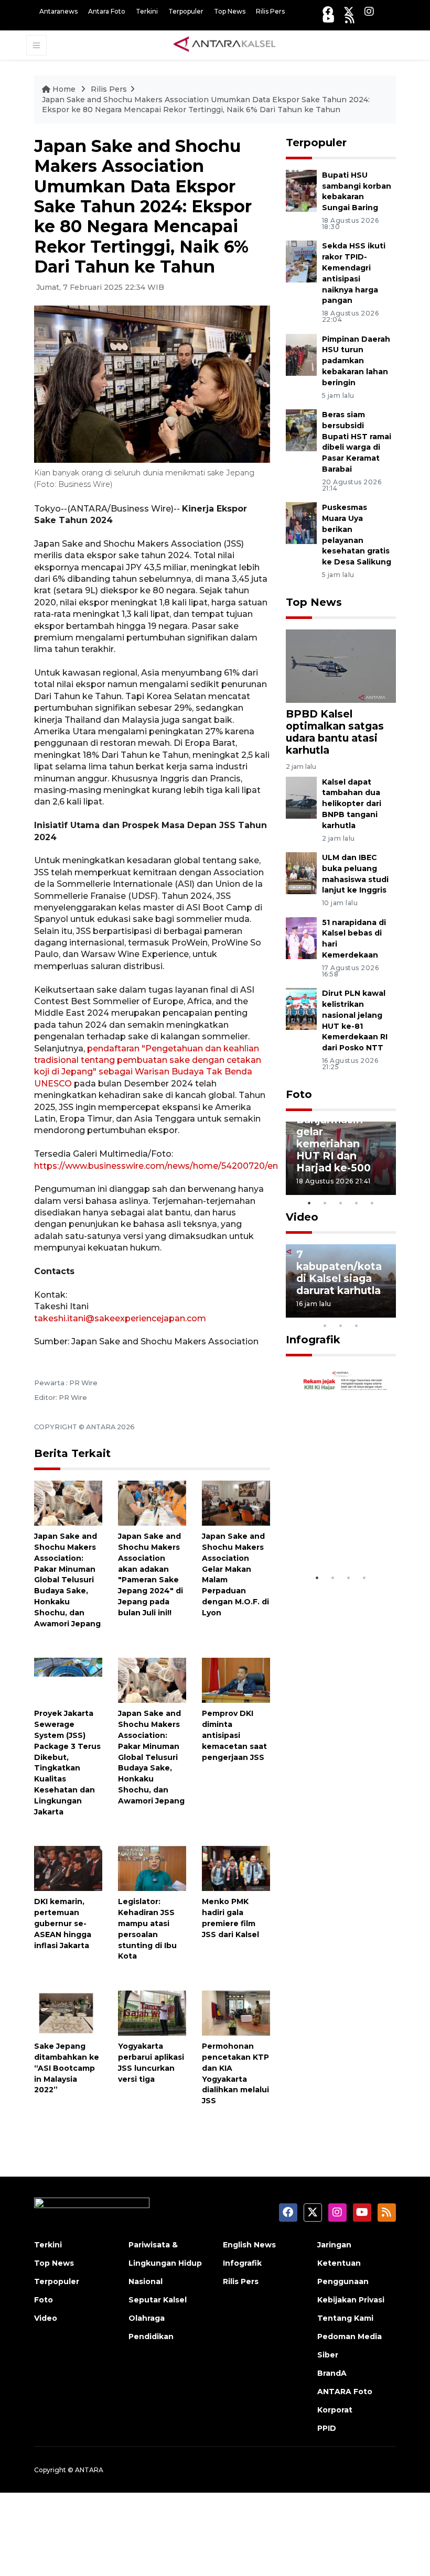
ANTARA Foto (345, 2392)
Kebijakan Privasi (351, 2300)
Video (302, 1217)
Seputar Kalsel (158, 2300)
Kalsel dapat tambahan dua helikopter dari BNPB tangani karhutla (352, 804)
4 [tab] (357, 1203)
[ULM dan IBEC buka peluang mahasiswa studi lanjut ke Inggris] (301, 872)
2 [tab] (325, 1203)
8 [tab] (325, 1325)
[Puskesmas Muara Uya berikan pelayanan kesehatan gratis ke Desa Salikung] (301, 522)
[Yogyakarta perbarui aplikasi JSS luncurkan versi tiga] (152, 2012)
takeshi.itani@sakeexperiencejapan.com (120, 1318)
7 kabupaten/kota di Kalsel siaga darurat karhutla (339, 1272)
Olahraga (147, 2318)
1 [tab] (309, 1203)
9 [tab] (341, 1325)
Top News (230, 11)
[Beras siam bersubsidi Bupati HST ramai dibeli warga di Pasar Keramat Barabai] (301, 430)
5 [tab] (372, 1203)
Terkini (147, 11)
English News (249, 2245)
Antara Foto (107, 11)
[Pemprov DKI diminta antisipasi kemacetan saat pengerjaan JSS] (236, 1680)
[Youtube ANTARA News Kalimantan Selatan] (329, 19)
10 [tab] (357, 1325)
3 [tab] (341, 1203)
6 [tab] (372, 1312)
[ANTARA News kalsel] (225, 45)
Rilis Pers (270, 11)
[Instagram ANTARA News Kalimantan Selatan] (369, 11)
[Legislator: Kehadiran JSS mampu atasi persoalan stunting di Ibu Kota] (152, 1868)
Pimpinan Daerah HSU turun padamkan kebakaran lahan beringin (356, 361)
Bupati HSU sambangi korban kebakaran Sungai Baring (357, 191)
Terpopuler (186, 11)
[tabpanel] (341, 1158)
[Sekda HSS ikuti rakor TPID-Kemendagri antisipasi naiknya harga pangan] (301, 261)
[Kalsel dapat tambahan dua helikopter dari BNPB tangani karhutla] (301, 797)
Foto (299, 1094)
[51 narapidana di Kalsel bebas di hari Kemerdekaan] (301, 937)
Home (64, 89)
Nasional (146, 2281)
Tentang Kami (345, 2318)
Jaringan (334, 2245)
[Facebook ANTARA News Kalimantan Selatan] (328, 11)
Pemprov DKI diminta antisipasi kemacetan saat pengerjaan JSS (234, 1735)
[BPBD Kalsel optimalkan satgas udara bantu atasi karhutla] (341, 665)
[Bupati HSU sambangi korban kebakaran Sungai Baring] (301, 190)
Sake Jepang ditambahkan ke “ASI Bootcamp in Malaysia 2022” (67, 2068)
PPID (327, 2428)
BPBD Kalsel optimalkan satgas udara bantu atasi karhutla (335, 732)
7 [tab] (388, 1312)
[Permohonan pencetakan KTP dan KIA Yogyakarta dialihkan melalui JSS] (236, 2012)
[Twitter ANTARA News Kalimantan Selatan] (349, 11)
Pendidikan (151, 2336)
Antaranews (58, 11)
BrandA (332, 2373)
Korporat (335, 2410)
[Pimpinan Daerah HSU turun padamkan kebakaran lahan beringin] (301, 354)
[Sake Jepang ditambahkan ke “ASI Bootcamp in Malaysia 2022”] (68, 2012)
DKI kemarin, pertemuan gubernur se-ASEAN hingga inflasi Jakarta (63, 1923)
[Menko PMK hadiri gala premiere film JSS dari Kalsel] (236, 1868)
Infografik (313, 1340)
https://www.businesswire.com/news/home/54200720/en (156, 1166)
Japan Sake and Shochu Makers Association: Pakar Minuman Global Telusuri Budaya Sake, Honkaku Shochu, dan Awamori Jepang (67, 1580)
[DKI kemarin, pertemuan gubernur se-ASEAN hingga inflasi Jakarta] (68, 1868)
